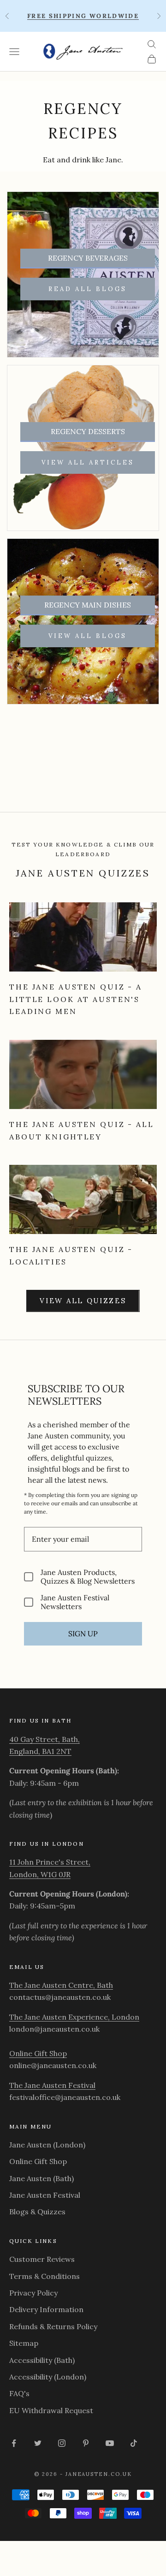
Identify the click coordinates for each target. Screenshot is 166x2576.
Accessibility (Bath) (42, 2360)
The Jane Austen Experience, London (74, 2017)
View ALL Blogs (88, 636)
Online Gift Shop (38, 2053)
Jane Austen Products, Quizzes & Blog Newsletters (88, 1577)
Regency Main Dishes (88, 605)
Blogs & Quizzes (37, 2212)
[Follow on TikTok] (134, 2443)
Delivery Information (46, 2309)
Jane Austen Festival (45, 2195)
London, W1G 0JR (40, 1874)
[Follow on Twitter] (38, 2443)
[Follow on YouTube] (110, 2443)
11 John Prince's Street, (50, 1862)
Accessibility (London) (48, 2377)
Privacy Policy (33, 2293)
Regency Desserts (88, 431)
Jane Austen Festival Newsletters (75, 1602)
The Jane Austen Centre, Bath (61, 1985)
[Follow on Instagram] (62, 2443)
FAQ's (19, 2393)
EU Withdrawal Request (51, 2410)
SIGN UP (83, 1634)
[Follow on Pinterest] (86, 2443)
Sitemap (24, 2343)
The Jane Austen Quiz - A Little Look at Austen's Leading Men (76, 999)
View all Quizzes (83, 1301)
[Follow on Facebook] (14, 2443)
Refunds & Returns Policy (53, 2326)
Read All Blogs (88, 289)
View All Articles (88, 462)
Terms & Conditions (44, 2276)
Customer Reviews (42, 2259)
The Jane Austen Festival (52, 2085)
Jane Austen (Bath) (41, 2178)
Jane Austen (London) (47, 2145)
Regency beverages (88, 258)
